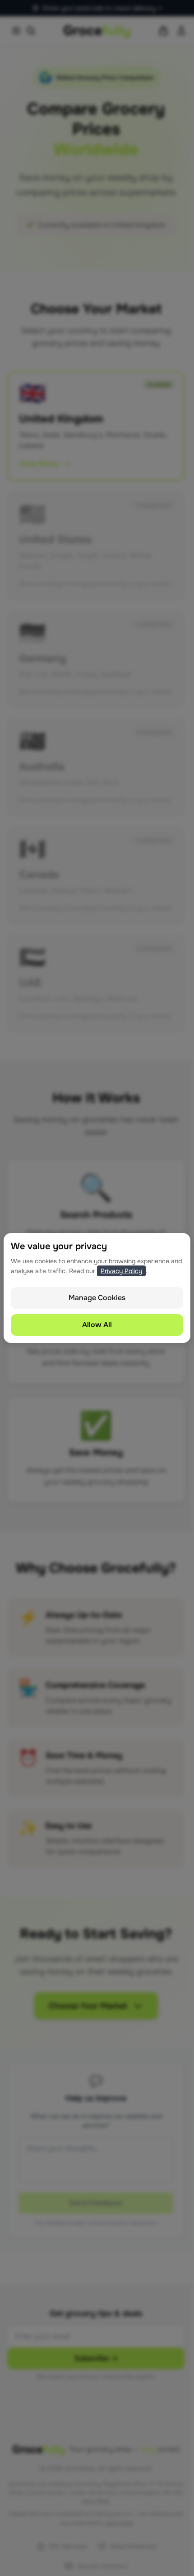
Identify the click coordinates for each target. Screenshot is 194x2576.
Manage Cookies (97, 1298)
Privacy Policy (121, 1271)
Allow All (97, 1325)
